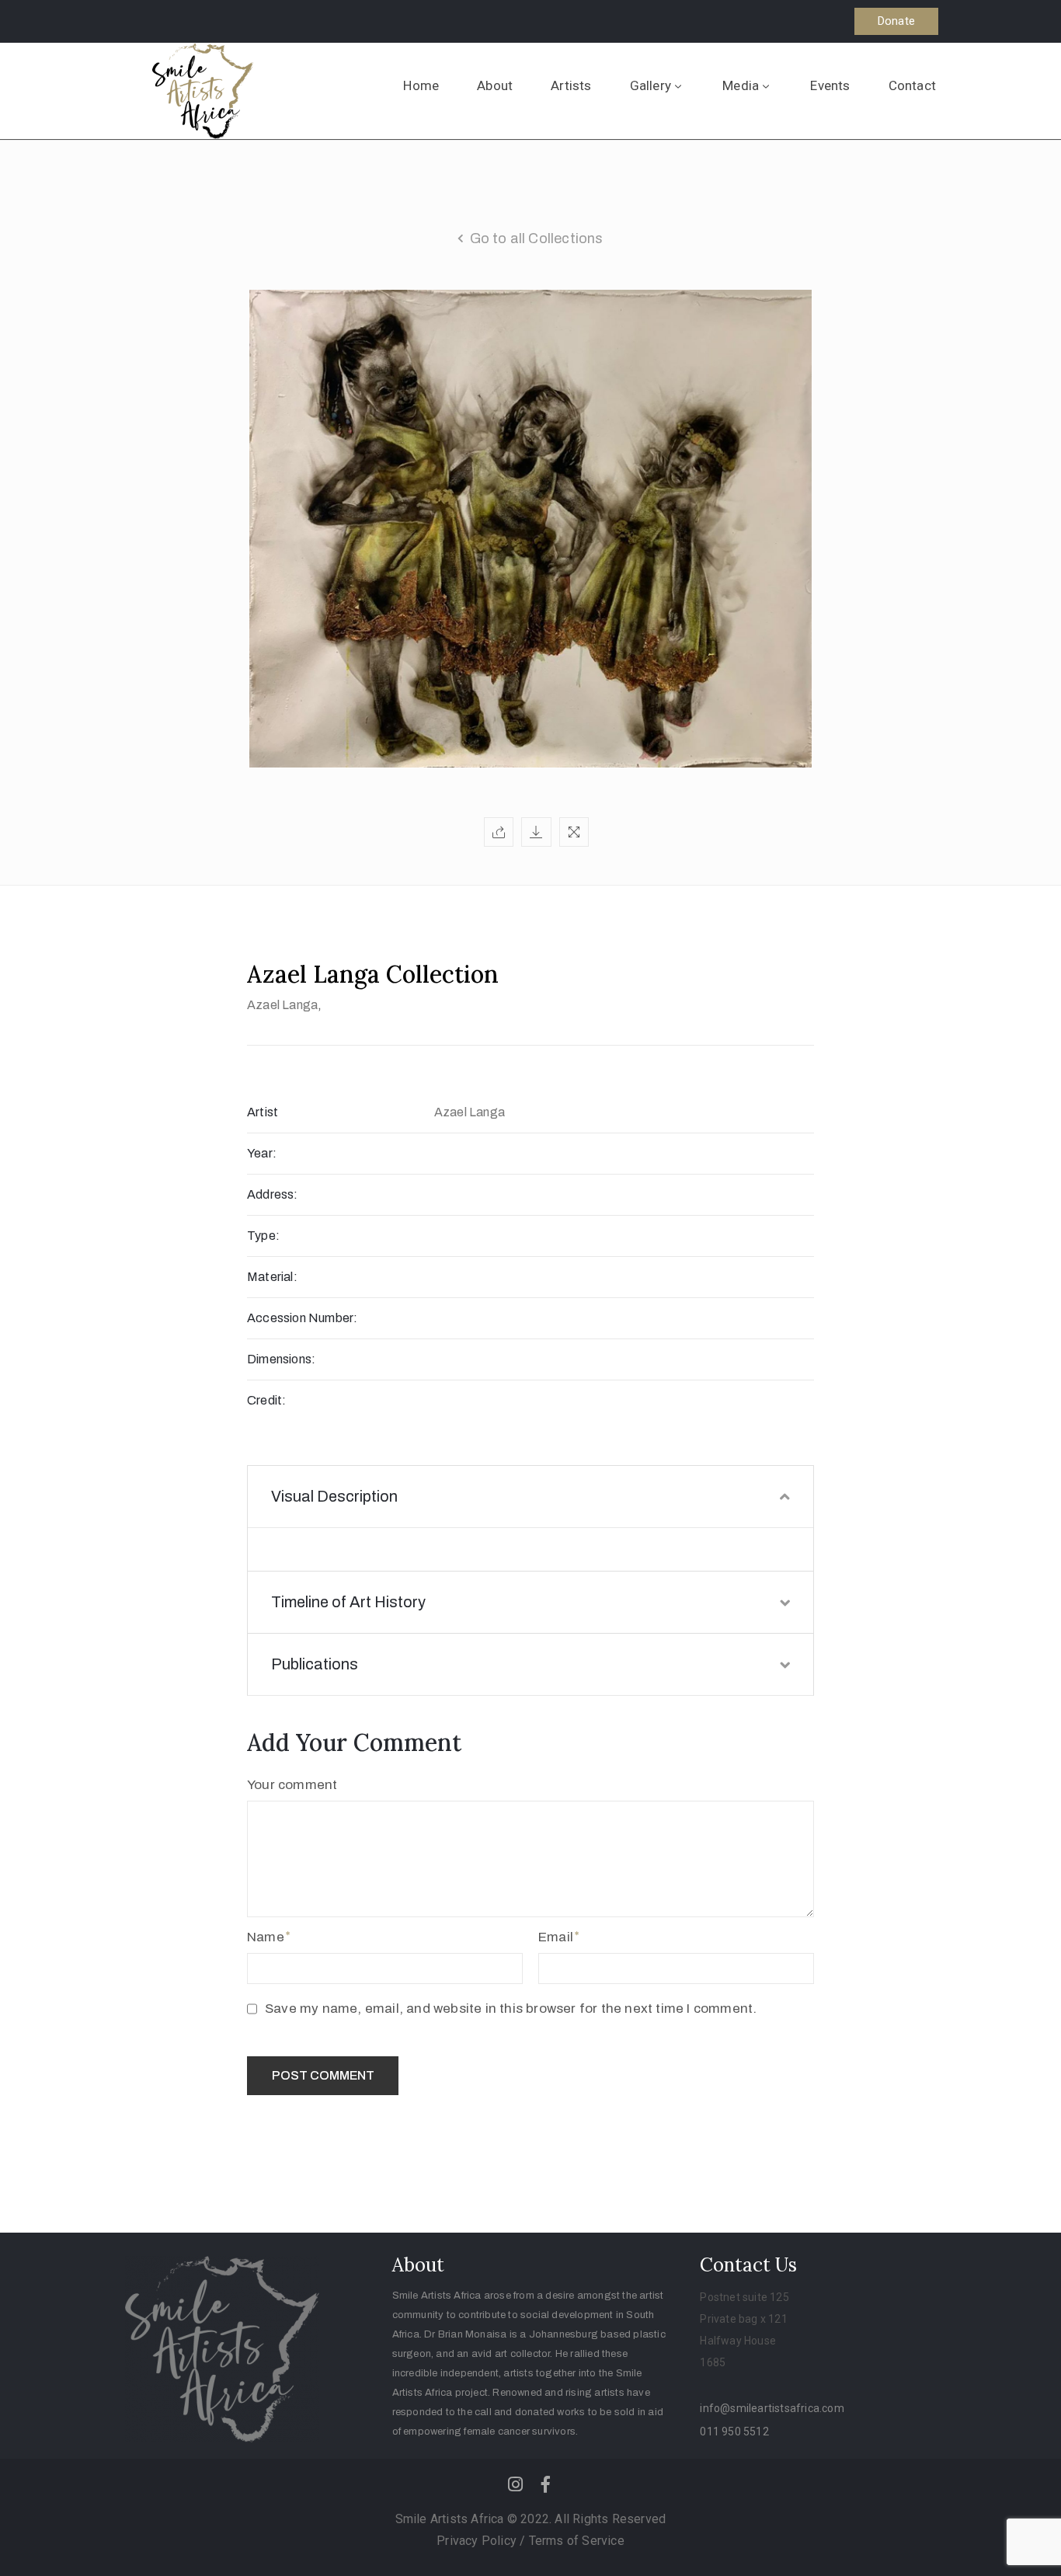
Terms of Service (577, 2541)
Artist (263, 1112)
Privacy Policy (478, 2541)
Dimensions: (281, 1359)
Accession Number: (302, 1318)
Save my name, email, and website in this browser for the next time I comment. (511, 2009)
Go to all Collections (537, 238)
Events (830, 85)
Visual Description (334, 1496)
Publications (315, 1664)
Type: (263, 1236)
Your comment (292, 1785)
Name (266, 1937)
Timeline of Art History (348, 1602)
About (495, 85)
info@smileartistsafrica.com (772, 2408)
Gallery (651, 85)
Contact (912, 85)
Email (556, 1937)
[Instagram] (515, 2484)
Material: (272, 1277)
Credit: (266, 1400)
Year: (262, 1153)
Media (741, 85)
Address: (273, 1194)
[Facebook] (546, 2484)
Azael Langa (282, 1005)
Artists (571, 85)
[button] (896, 21)
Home (421, 85)
